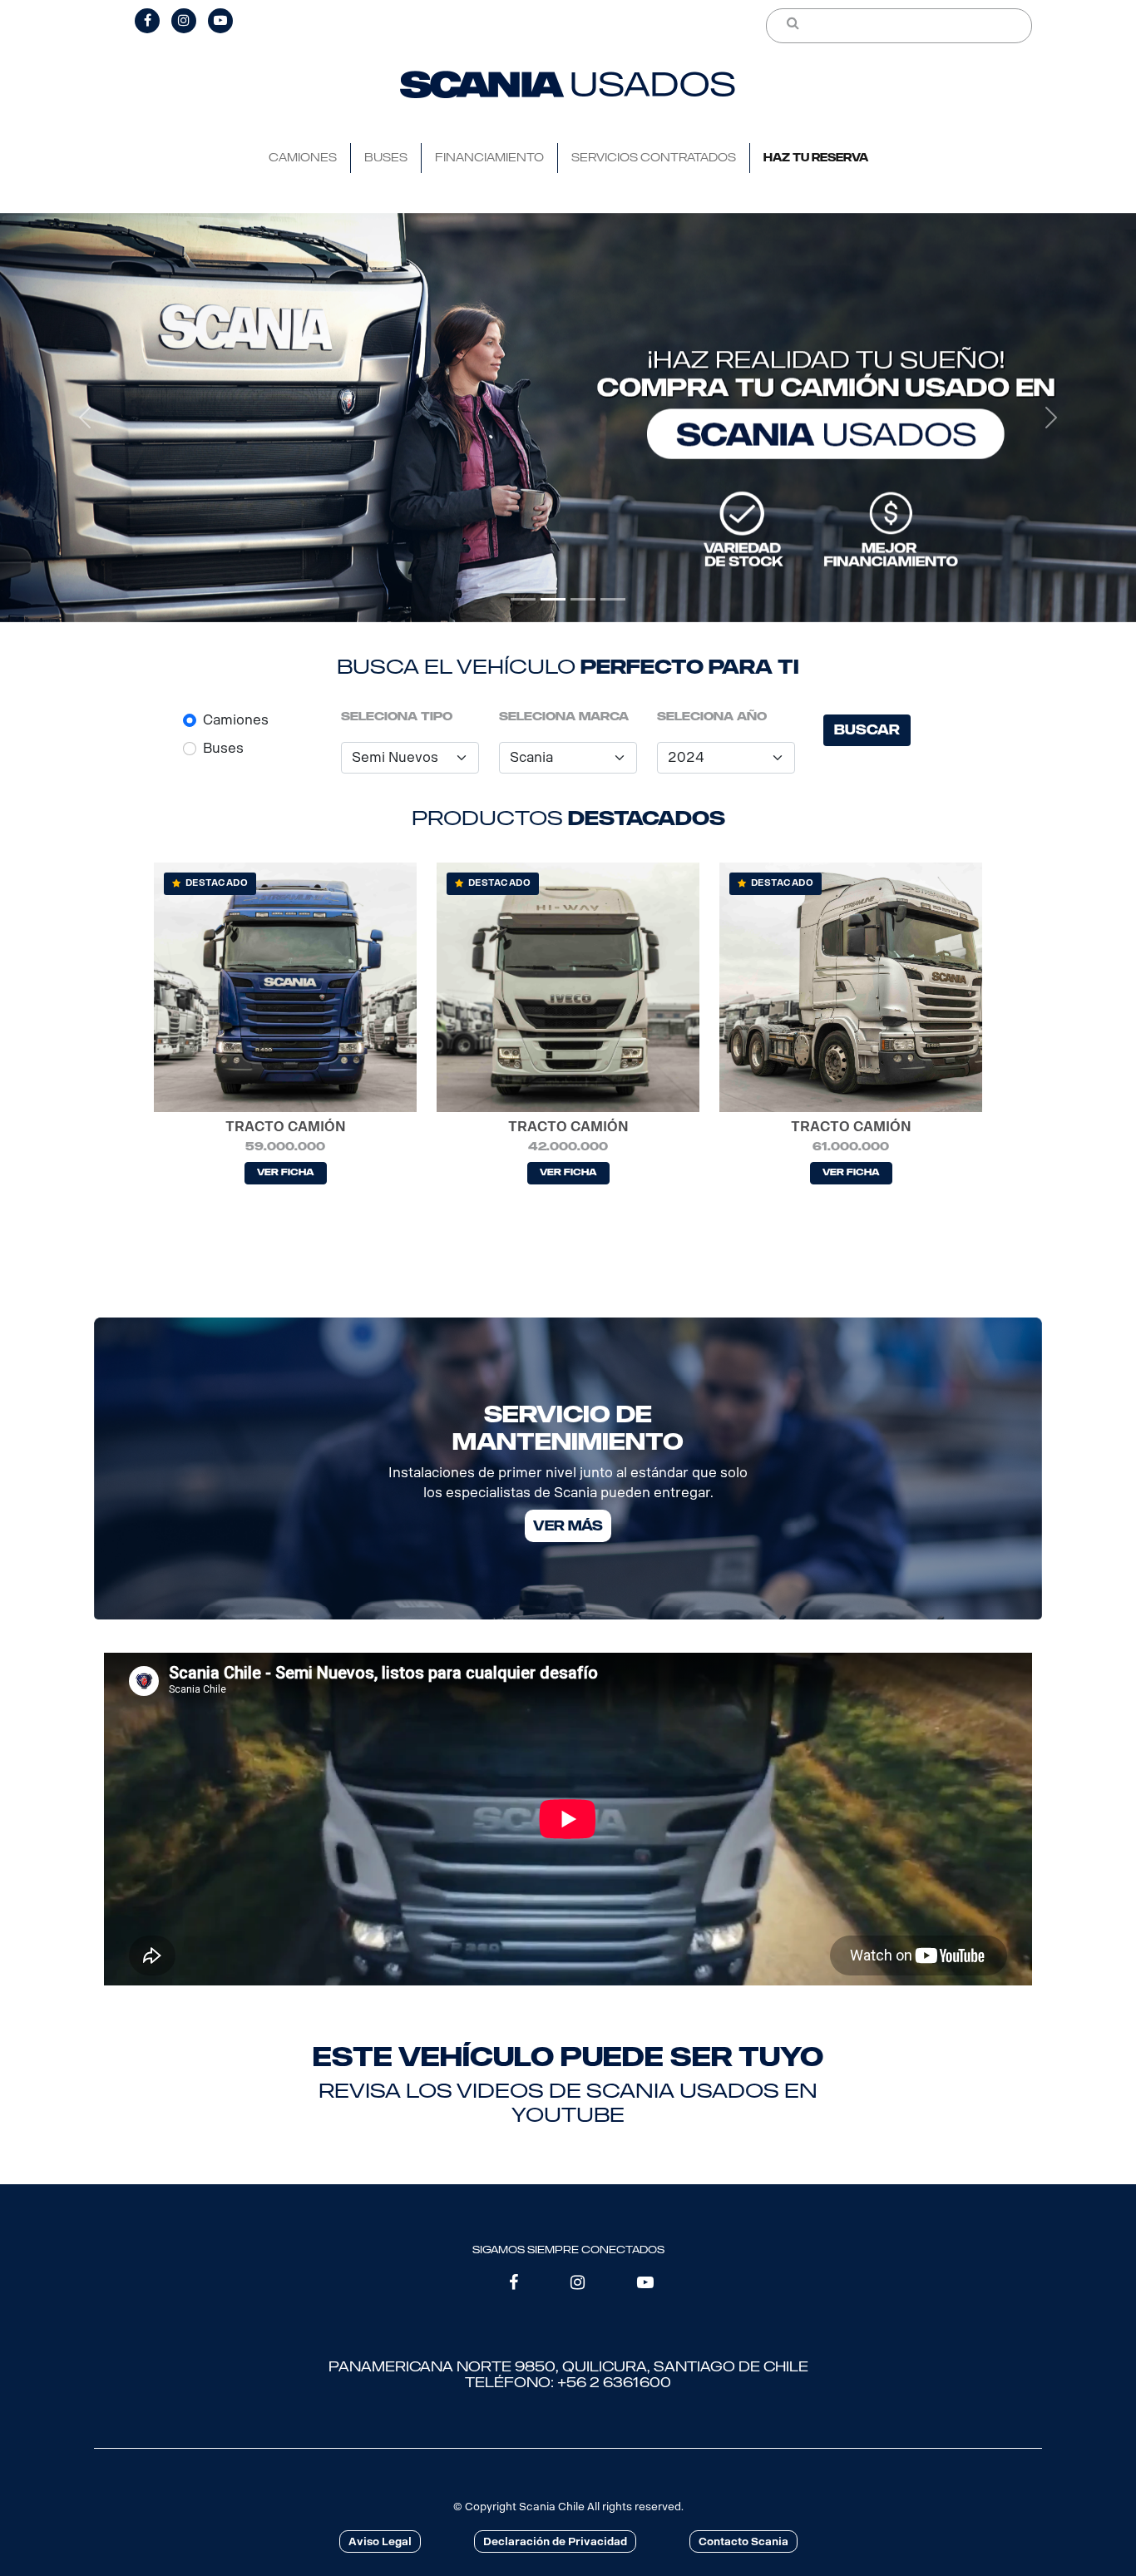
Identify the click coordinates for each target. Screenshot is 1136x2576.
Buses (223, 748)
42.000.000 (568, 1147)
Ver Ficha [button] (286, 1172)
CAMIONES (303, 158)
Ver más (568, 1526)
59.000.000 (285, 1147)
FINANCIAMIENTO (489, 158)
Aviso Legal (380, 2541)
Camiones (236, 720)
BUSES (386, 158)
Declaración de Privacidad (555, 2541)
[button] (85, 418)
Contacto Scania (743, 2541)
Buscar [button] (867, 730)
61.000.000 (851, 1147)
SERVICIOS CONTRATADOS (654, 158)
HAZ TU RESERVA (816, 158)
